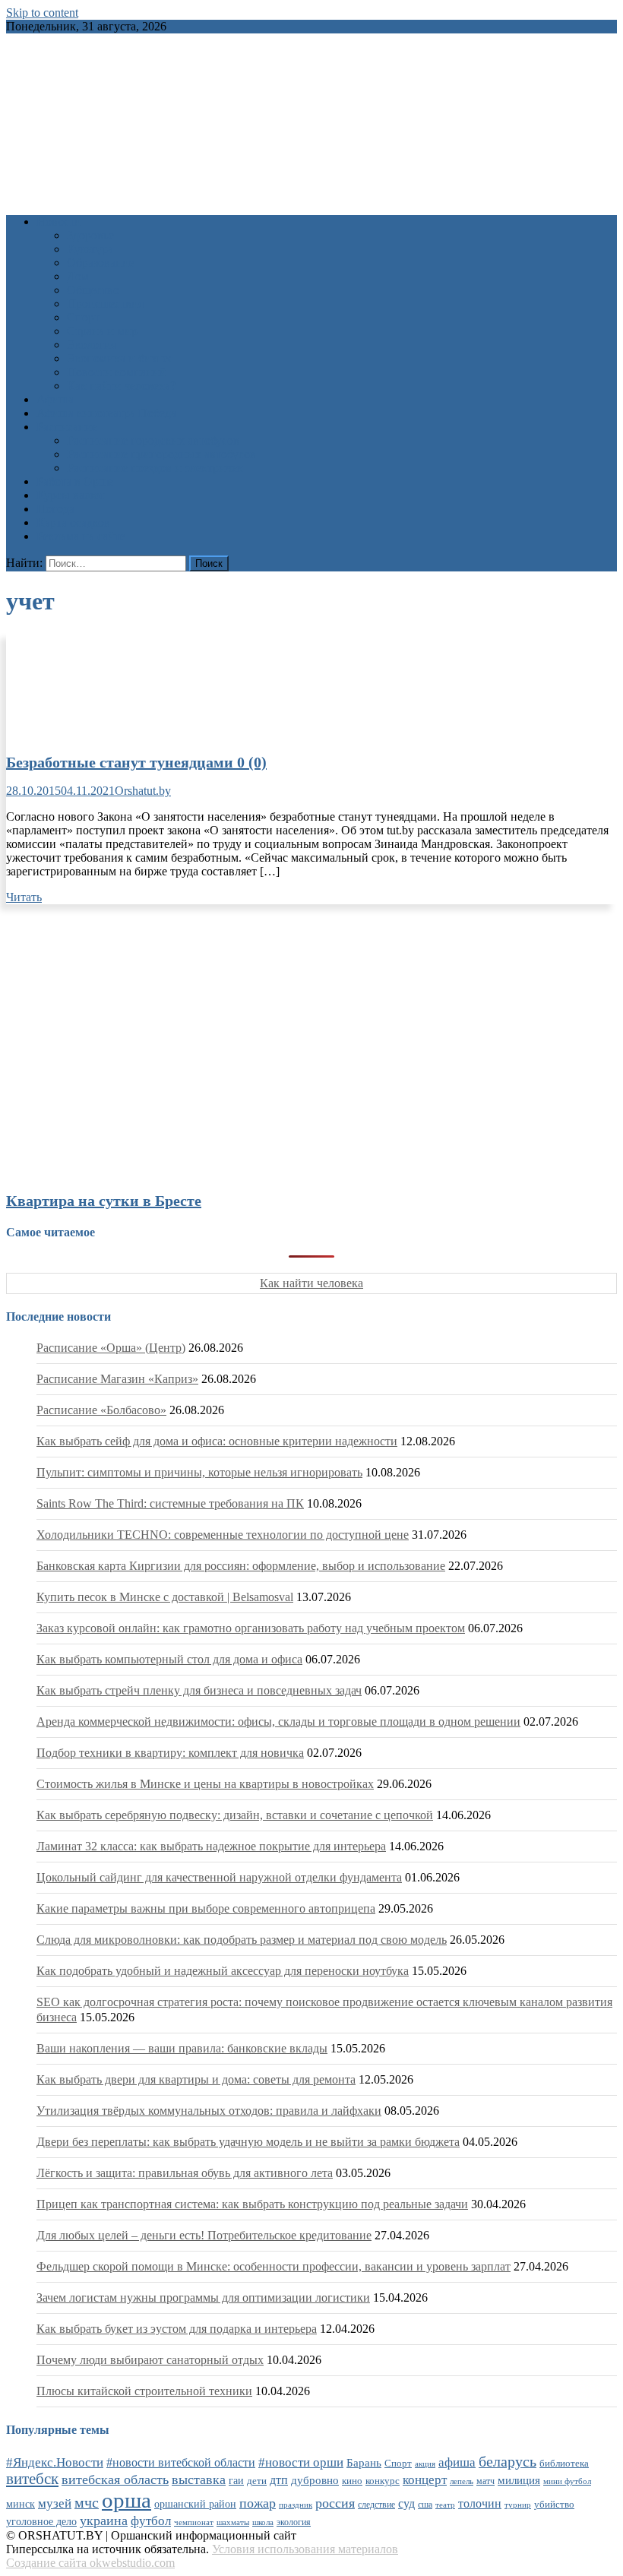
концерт (425, 2480)
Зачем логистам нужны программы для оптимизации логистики (203, 2298)
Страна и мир (102, 331)
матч (485, 2481)
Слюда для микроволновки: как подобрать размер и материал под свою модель (242, 1940)
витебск (32, 2479)
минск (21, 2504)
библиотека (564, 2464)
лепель (462, 2481)
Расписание (67, 427)
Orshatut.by (143, 791)
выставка (199, 2479)
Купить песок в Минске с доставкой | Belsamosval (165, 1597)
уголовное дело (41, 2522)
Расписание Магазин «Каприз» (117, 1379)
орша (126, 2500)
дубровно (315, 2480)
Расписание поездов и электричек (155, 468)
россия (335, 2503)
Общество (93, 290)
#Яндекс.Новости (55, 2462)
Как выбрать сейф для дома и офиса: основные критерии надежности (217, 1441)
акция (425, 2464)
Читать (24, 897)
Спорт (83, 317)
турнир (518, 2505)
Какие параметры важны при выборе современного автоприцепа (206, 1908)
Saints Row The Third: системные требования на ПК (170, 1503)
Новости (59, 222)
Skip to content (42, 13)
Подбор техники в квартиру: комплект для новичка (170, 1753)
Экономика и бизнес (120, 358)
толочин (480, 2503)
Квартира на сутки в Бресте (104, 1201)
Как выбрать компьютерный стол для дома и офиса (169, 1659)
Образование (101, 263)
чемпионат (194, 2522)
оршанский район (195, 2504)
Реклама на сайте (81, 536)
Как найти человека (311, 1283)
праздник (296, 2505)
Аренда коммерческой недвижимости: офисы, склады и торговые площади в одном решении (278, 1722)
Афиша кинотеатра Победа (106, 413)
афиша (457, 2462)
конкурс (383, 2481)
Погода (55, 509)
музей (55, 2503)
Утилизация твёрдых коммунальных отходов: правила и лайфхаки (209, 2111)
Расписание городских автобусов (153, 440)
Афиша (55, 399)
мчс (87, 2502)
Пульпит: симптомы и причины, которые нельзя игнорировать (199, 1472)
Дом (78, 276)
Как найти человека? (121, 386)
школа (263, 2522)
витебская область (115, 2479)
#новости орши (301, 2462)
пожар (258, 2503)
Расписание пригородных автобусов (161, 454)
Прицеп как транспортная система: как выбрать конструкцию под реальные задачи (252, 2204)
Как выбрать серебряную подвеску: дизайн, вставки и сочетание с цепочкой (235, 1815)
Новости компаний (117, 372)
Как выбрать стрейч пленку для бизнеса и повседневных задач (199, 1690)
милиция (519, 2480)
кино (352, 2481)
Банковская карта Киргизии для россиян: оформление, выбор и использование (241, 1566)
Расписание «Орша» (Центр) (111, 1348)
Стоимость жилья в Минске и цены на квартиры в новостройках (205, 1784)
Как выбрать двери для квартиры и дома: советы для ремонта (196, 2079)
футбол (151, 2521)
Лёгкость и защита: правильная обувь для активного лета (185, 2173)
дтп (279, 2480)
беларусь (508, 2461)
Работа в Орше (75, 481)
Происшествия (105, 304)
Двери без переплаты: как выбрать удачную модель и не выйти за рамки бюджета (248, 2142)
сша (425, 2505)
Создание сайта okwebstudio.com (90, 2563)
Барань (364, 2463)
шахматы (233, 2522)
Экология (92, 345)
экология (294, 2522)
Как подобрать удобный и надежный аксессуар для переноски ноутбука (223, 1971)
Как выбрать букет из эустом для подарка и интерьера (177, 2329)
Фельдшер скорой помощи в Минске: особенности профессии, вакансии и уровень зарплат (274, 2266)
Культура (90, 249)
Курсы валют (71, 495)
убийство (554, 2505)
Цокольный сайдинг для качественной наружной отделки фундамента (219, 1877)
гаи (236, 2480)
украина (104, 2521)
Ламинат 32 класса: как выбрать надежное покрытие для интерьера (211, 1846)
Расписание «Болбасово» (101, 1410)
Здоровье (90, 235)
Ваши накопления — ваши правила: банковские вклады (182, 2048)
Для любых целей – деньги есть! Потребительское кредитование (204, 2235)
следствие (376, 2505)
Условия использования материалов (305, 2549)
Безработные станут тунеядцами (136, 762)
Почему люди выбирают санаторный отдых (150, 2360)
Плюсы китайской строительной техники (144, 2391)
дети (257, 2481)
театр (445, 2505)
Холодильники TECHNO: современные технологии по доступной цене (223, 1535)
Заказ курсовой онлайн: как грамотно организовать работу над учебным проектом (251, 1628)
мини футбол (567, 2481)
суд (406, 2503)
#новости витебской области (181, 2462)
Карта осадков (73, 522)
